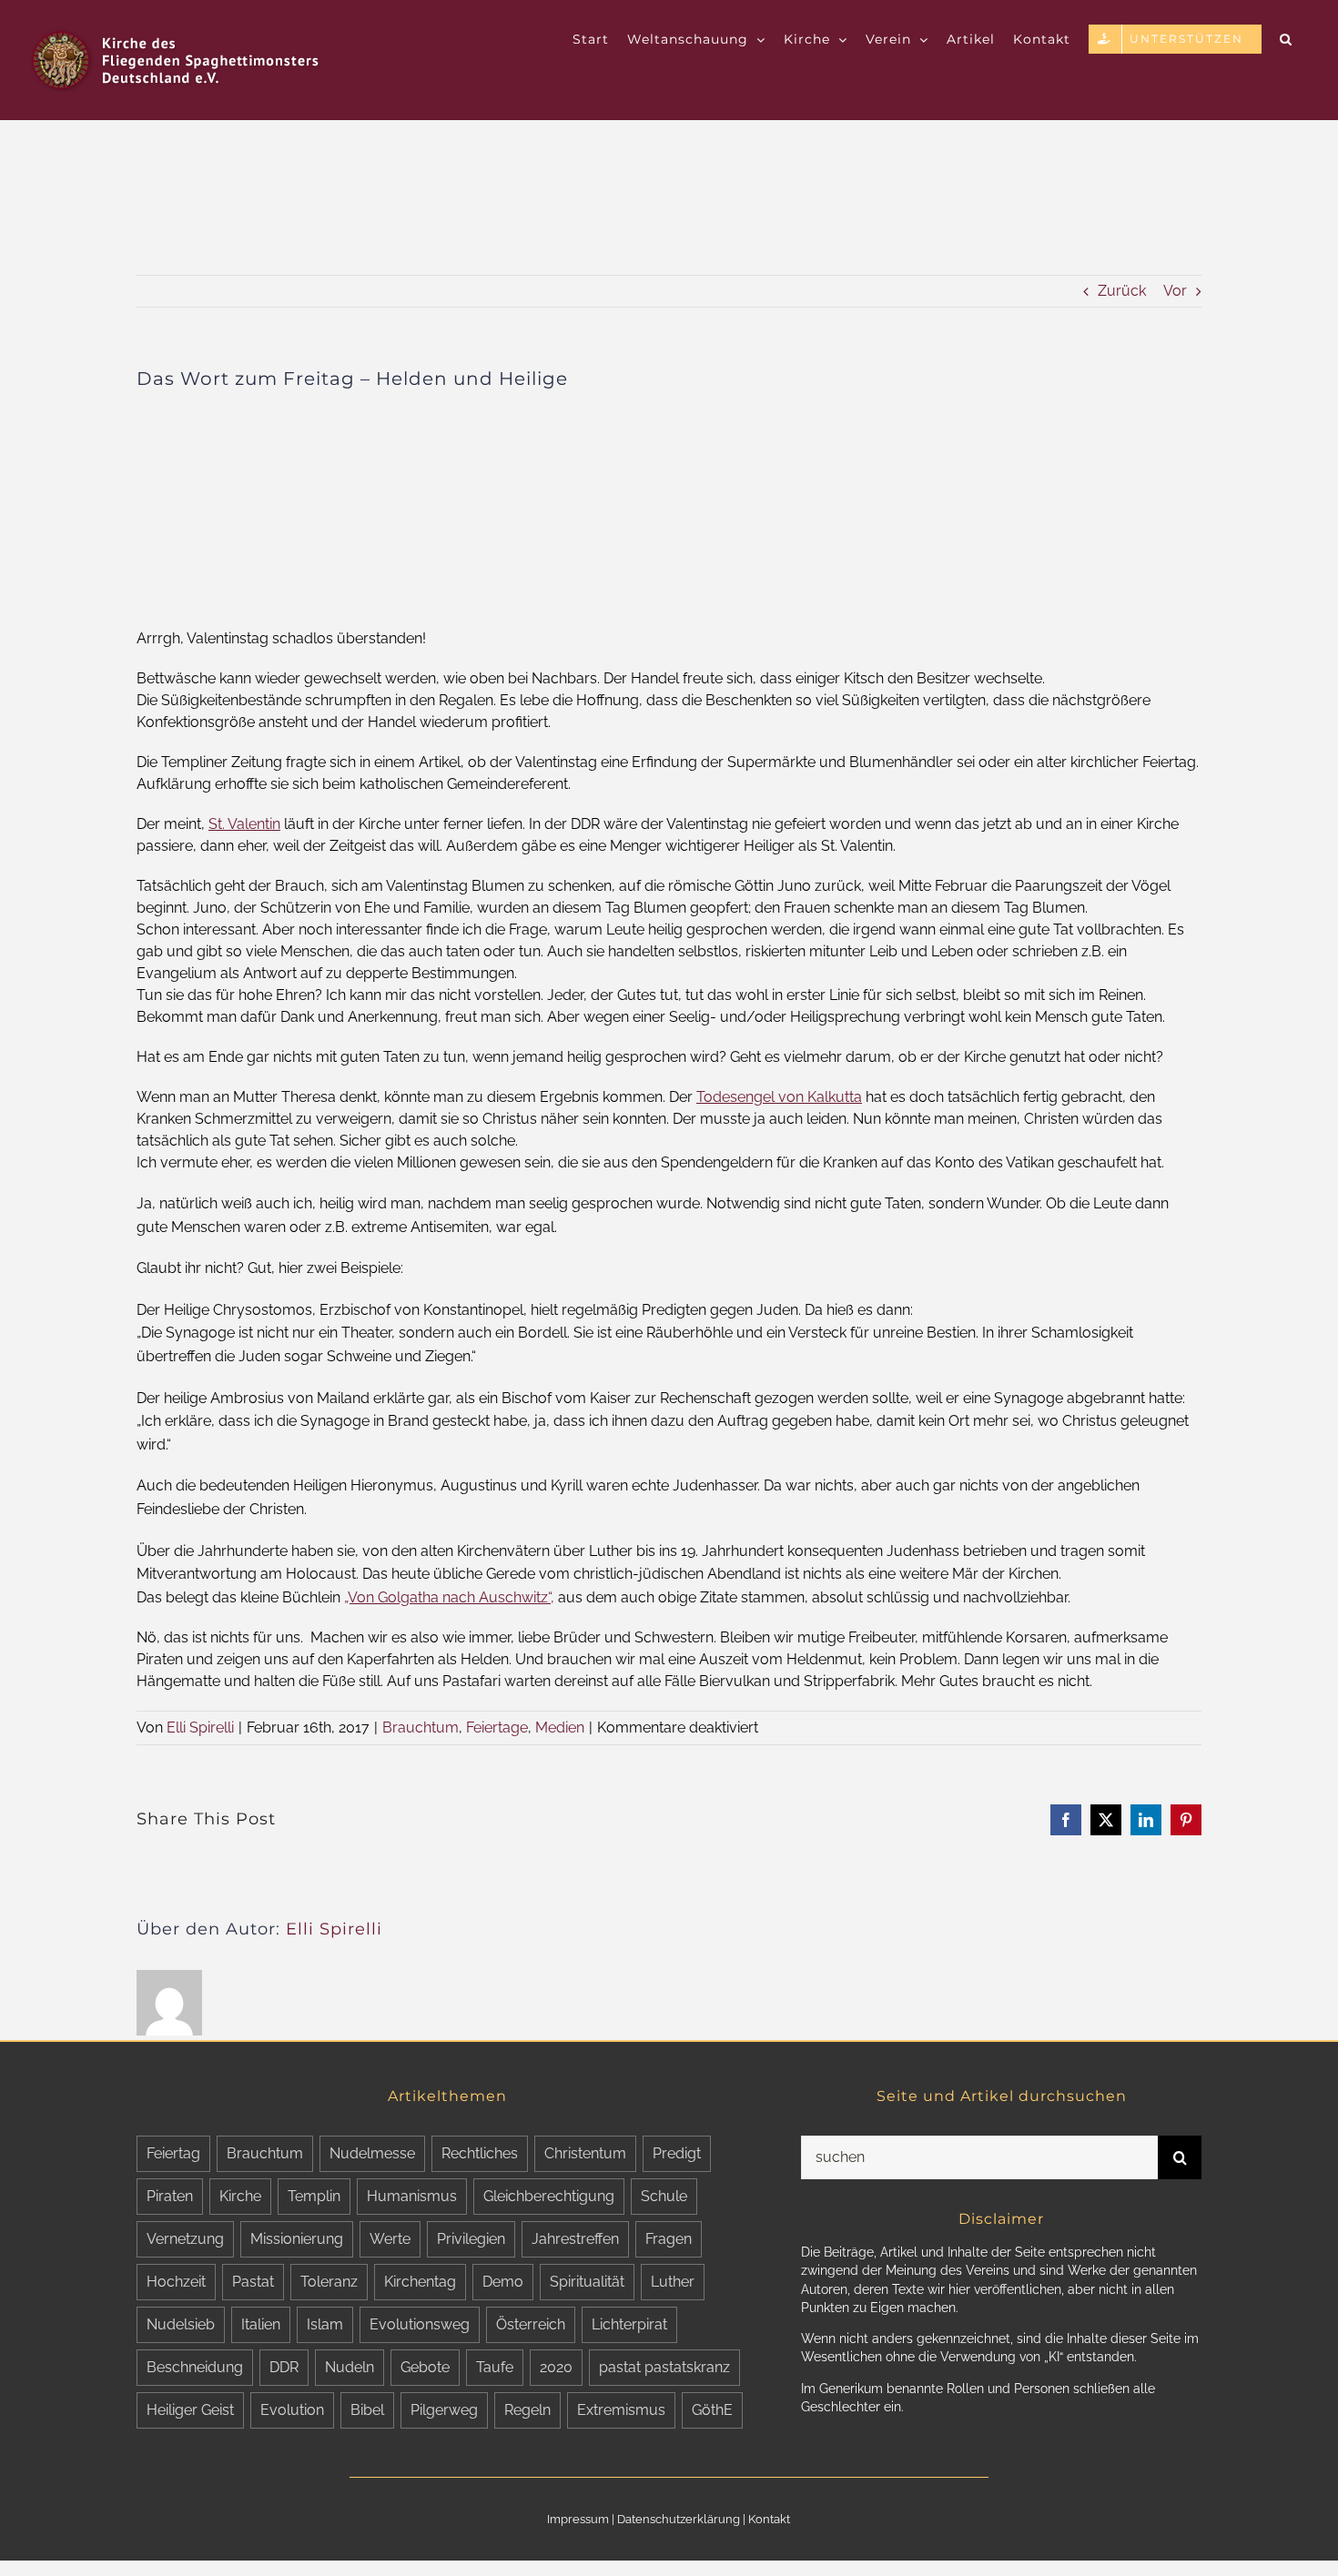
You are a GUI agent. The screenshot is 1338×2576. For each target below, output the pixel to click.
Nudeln (350, 2367)
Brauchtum (421, 1727)
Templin (314, 2196)
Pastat (253, 2282)
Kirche (240, 2196)
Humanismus (412, 2196)
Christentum (585, 2153)
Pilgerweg (444, 2410)
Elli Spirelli (200, 1727)
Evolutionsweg (420, 2324)
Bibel (367, 2410)
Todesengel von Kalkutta (779, 1097)
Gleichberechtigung (549, 2196)
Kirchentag (420, 2282)
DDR (284, 2367)
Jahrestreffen (575, 2239)
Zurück (1122, 291)
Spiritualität (587, 2282)
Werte (390, 2239)
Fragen (669, 2239)
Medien (560, 1727)
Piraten (170, 2196)
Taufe (495, 2367)
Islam (325, 2324)
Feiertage (497, 1727)
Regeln (527, 2410)
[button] (1286, 38)
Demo (503, 2282)
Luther (673, 2282)
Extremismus (621, 2410)
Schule (664, 2196)
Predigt (677, 2153)
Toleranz (329, 2282)
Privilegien (471, 2239)
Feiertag (173, 2153)
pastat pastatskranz (664, 2367)
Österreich (531, 2324)
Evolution (292, 2410)
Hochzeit (176, 2282)
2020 (556, 2367)
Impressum (578, 2519)
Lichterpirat (629, 2324)
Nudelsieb (181, 2324)
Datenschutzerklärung (679, 2519)
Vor (1175, 291)
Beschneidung (195, 2367)
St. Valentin (244, 824)
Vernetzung (185, 2239)
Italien (261, 2324)
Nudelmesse (372, 2153)
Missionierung (297, 2239)
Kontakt (769, 2519)
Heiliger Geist (190, 2410)
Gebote (425, 2367)
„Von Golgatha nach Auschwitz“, (449, 1597)
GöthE (712, 2410)
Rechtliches (480, 2153)
